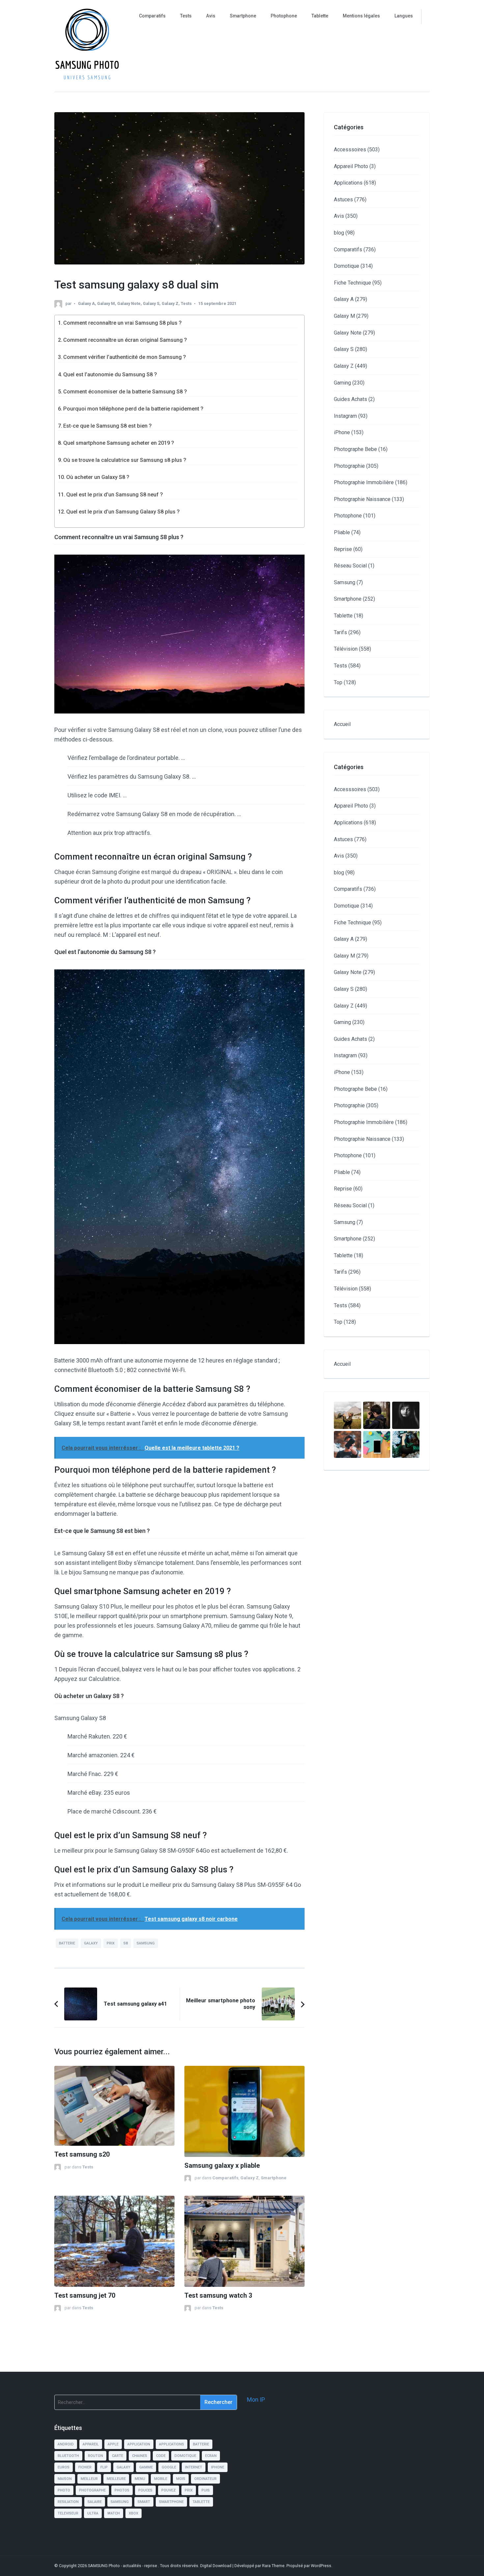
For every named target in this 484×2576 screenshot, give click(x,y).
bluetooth (68, 2456)
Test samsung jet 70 (85, 2296)
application (139, 2444)
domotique (185, 2456)
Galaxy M (106, 303)
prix (111, 1943)
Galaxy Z (170, 303)
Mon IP (256, 2400)
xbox (134, 2513)
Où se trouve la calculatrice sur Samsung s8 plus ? (125, 460)
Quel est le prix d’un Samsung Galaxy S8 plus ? (123, 512)
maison (65, 2479)
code (161, 2456)
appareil (91, 2444)
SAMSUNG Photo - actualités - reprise (123, 2566)
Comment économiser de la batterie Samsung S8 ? (125, 392)
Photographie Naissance (362, 499)
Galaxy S (151, 303)
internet (194, 2467)
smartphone (171, 2502)
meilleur (89, 2479)
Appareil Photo (351, 166)
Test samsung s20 (82, 2154)
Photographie (349, 466)
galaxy (91, 1943)
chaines (140, 2456)
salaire (95, 2502)
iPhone (342, 432)
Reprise (343, 549)
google (169, 2467)
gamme (146, 2467)
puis (206, 2490)
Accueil (342, 724)
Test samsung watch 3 (218, 2296)
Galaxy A (86, 303)
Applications (348, 183)
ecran (211, 2456)
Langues (404, 16)
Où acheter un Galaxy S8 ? (98, 477)
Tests (186, 16)
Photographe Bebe (355, 449)
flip (104, 2467)
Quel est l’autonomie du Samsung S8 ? (110, 375)
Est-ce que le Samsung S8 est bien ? (108, 426)
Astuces (343, 200)
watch (114, 2513)
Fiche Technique (352, 283)
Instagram (345, 416)
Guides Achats (350, 399)
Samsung (345, 582)
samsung (146, 1943)
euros (64, 2467)
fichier (85, 2467)
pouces (145, 2490)
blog (339, 233)
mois (181, 2479)
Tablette (320, 16)
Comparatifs (152, 16)
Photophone (284, 16)
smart (144, 2502)
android (66, 2444)
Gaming (342, 383)
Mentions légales (361, 16)
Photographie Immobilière (364, 482)
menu (140, 2479)
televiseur (68, 2513)
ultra (93, 2513)
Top (338, 682)
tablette (201, 2502)
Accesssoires (350, 150)
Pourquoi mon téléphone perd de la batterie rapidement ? (133, 409)
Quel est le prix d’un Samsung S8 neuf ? (115, 495)
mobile (161, 2479)
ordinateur (205, 2479)
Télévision (346, 649)
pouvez (169, 2490)
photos (122, 2490)
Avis (211, 16)
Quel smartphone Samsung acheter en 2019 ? (119, 443)
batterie (67, 1943)
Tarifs (340, 632)
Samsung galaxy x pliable (222, 2166)
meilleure (116, 2479)
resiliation (68, 2502)
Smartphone (243, 16)
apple (113, 2444)
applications (172, 2444)
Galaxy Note (129, 303)
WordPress (321, 2566)
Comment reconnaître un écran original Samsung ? (125, 340)
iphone (218, 2467)
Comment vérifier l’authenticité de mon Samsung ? (125, 357)
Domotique (347, 266)
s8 (126, 1943)
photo (64, 2490)
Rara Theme (273, 2566)
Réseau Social (350, 566)
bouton (95, 2456)
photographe (92, 2490)
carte (118, 2456)
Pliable (342, 532)
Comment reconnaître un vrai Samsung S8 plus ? (122, 323)
